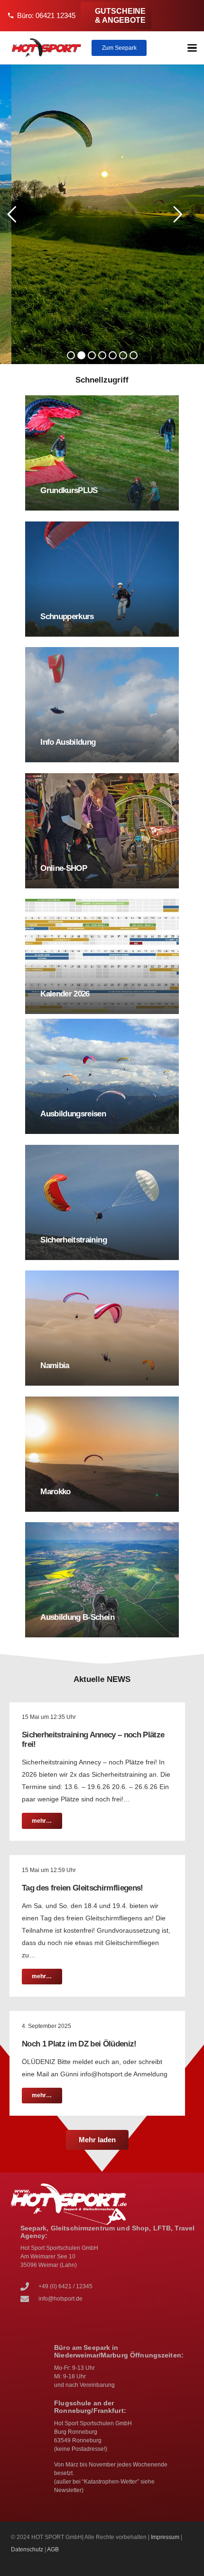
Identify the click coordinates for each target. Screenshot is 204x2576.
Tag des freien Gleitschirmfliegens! (83, 1888)
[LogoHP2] (47, 48)
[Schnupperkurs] (102, 579)
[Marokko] (102, 1454)
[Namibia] (102, 1328)
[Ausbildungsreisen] (102, 1076)
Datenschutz (27, 2549)
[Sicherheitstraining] (102, 1202)
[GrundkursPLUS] (102, 453)
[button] (192, 48)
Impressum (165, 2537)
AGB (53, 2549)
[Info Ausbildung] (102, 705)
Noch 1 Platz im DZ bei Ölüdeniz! (79, 2044)
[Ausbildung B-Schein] (102, 1580)
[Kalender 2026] (102, 956)
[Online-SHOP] (102, 831)
